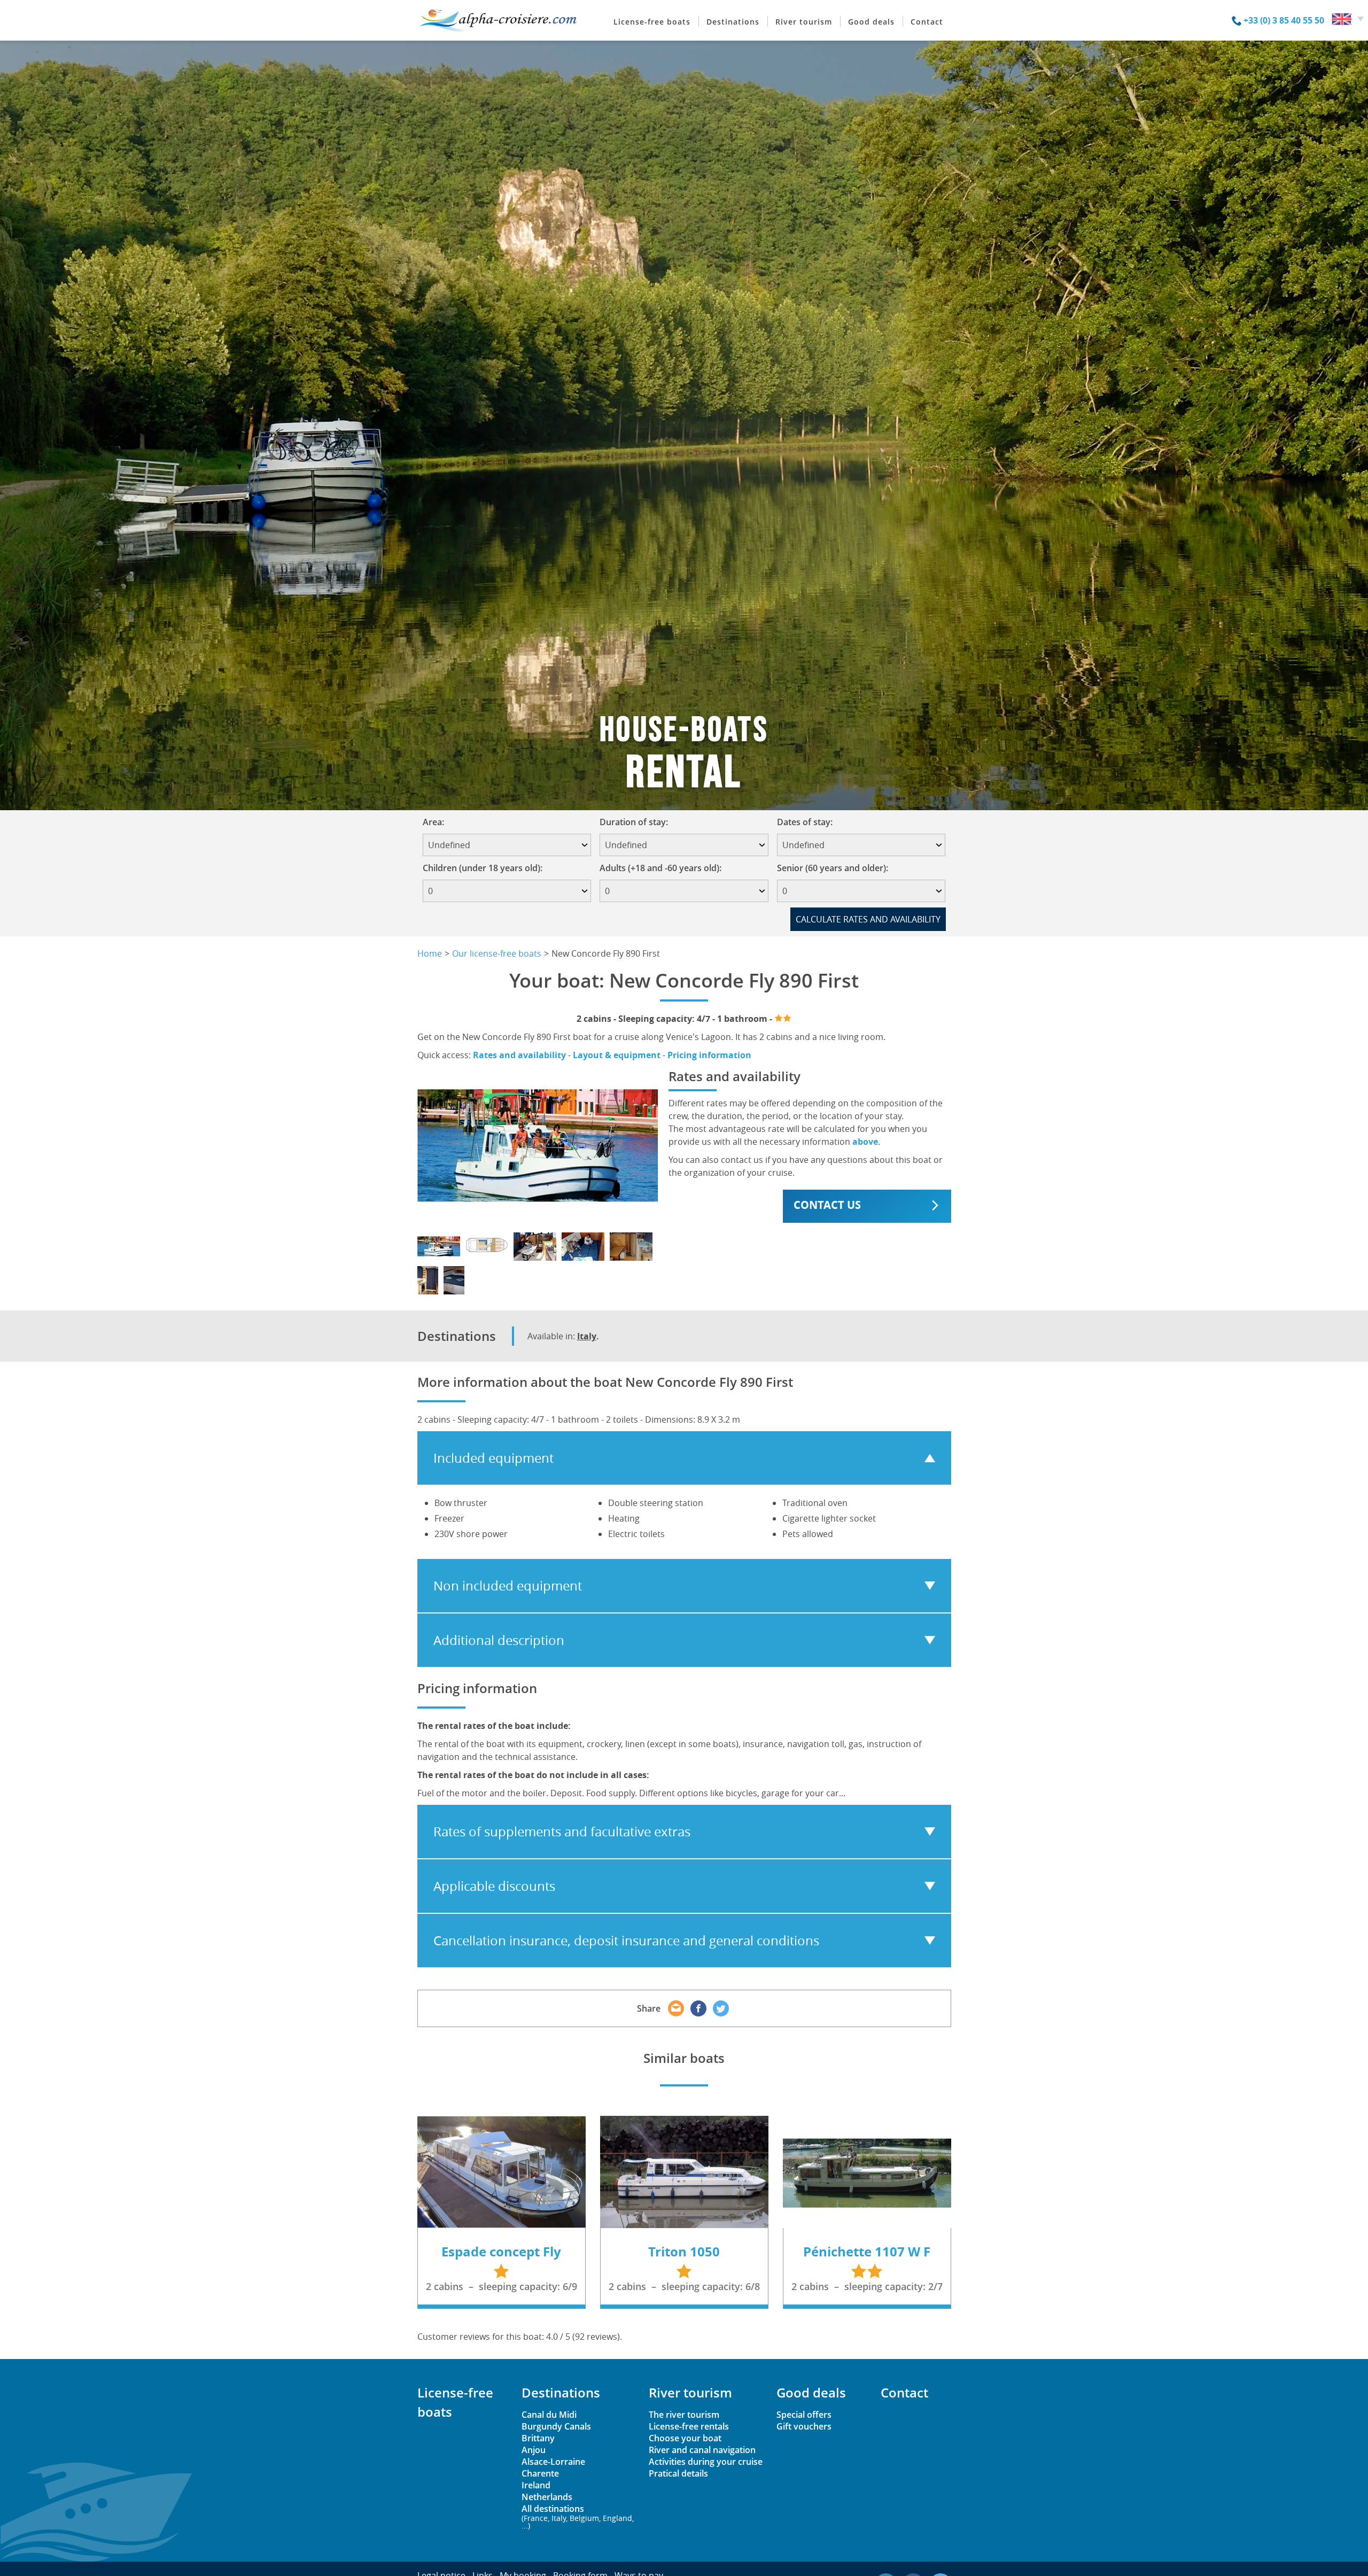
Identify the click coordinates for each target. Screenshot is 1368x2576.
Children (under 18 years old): (483, 868)
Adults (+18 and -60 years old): (660, 868)
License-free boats (652, 22)
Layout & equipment (617, 1055)
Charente (540, 2473)
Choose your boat (685, 2438)
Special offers (804, 2415)
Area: (437, 822)
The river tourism (684, 2415)
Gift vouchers (804, 2426)
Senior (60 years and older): (833, 868)
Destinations (733, 22)
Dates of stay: (808, 822)
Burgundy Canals (556, 2426)
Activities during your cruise (706, 2462)
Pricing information (709, 1055)
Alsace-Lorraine (553, 2462)
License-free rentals (689, 2426)
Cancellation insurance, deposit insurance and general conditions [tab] (626, 1941)
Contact (927, 22)
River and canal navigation (702, 2450)
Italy (587, 1336)
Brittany (538, 2438)
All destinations (578, 2516)
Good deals (871, 22)
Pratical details (678, 2473)
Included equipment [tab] (493, 1458)
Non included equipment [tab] (508, 1586)
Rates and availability (519, 1055)
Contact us (827, 1205)
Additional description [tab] (499, 1640)
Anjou (534, 2450)
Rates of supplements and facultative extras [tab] (562, 1832)
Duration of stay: (637, 822)
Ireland (536, 2485)
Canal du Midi (549, 2415)
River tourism (804, 22)
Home (430, 953)
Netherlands (547, 2497)
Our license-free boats (497, 953)
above (865, 1142)
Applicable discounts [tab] (494, 1886)
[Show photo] (439, 1247)
